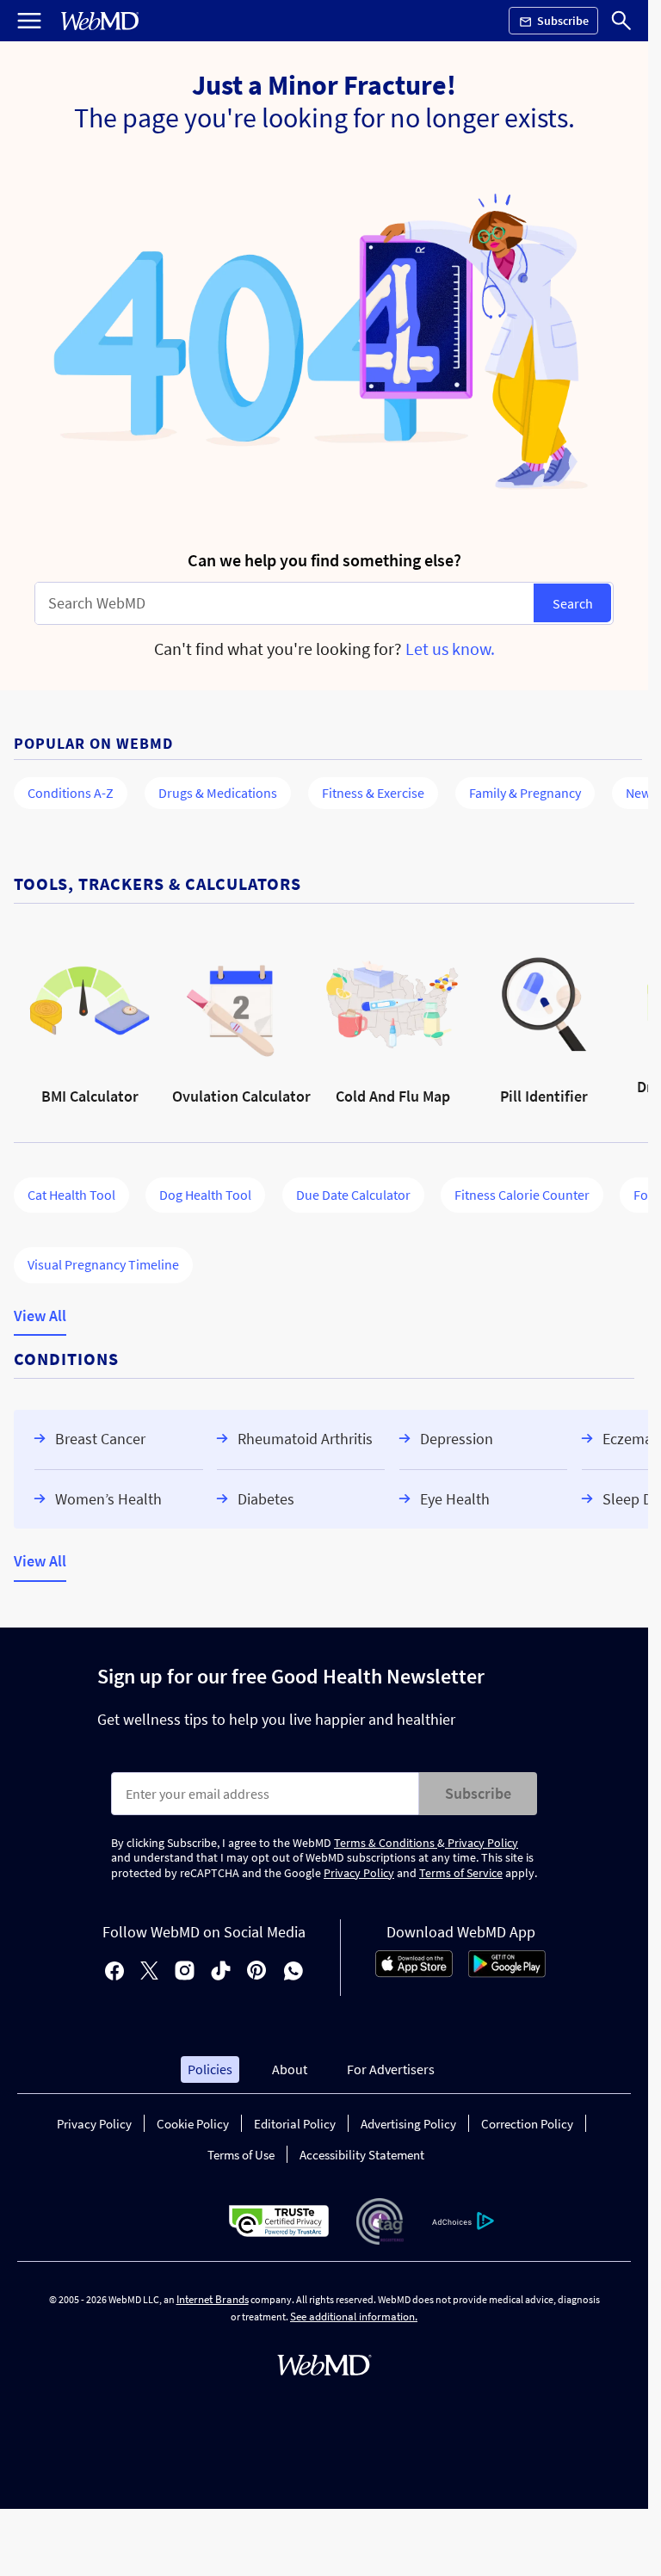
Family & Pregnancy (525, 793)
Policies (210, 2069)
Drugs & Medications (218, 793)
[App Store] (414, 1973)
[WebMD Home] (100, 21)
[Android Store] (507, 1973)
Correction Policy (527, 2124)
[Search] (621, 21)
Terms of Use (241, 2155)
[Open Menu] (29, 21)
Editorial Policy (295, 2124)
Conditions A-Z (71, 793)
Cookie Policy (193, 2124)
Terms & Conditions (386, 1843)
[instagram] (185, 1972)
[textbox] (284, 603)
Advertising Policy (408, 2124)
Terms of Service (461, 1873)
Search (573, 603)
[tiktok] (221, 1972)
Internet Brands (213, 2299)
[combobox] (284, 603)
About (290, 2069)
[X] (149, 1972)
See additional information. (354, 2317)
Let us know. (450, 649)
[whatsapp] (293, 1972)
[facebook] (114, 1972)
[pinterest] (257, 1972)
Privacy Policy (482, 1843)
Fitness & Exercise (373, 793)
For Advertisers (391, 2069)
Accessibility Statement (362, 2155)
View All (40, 1316)
